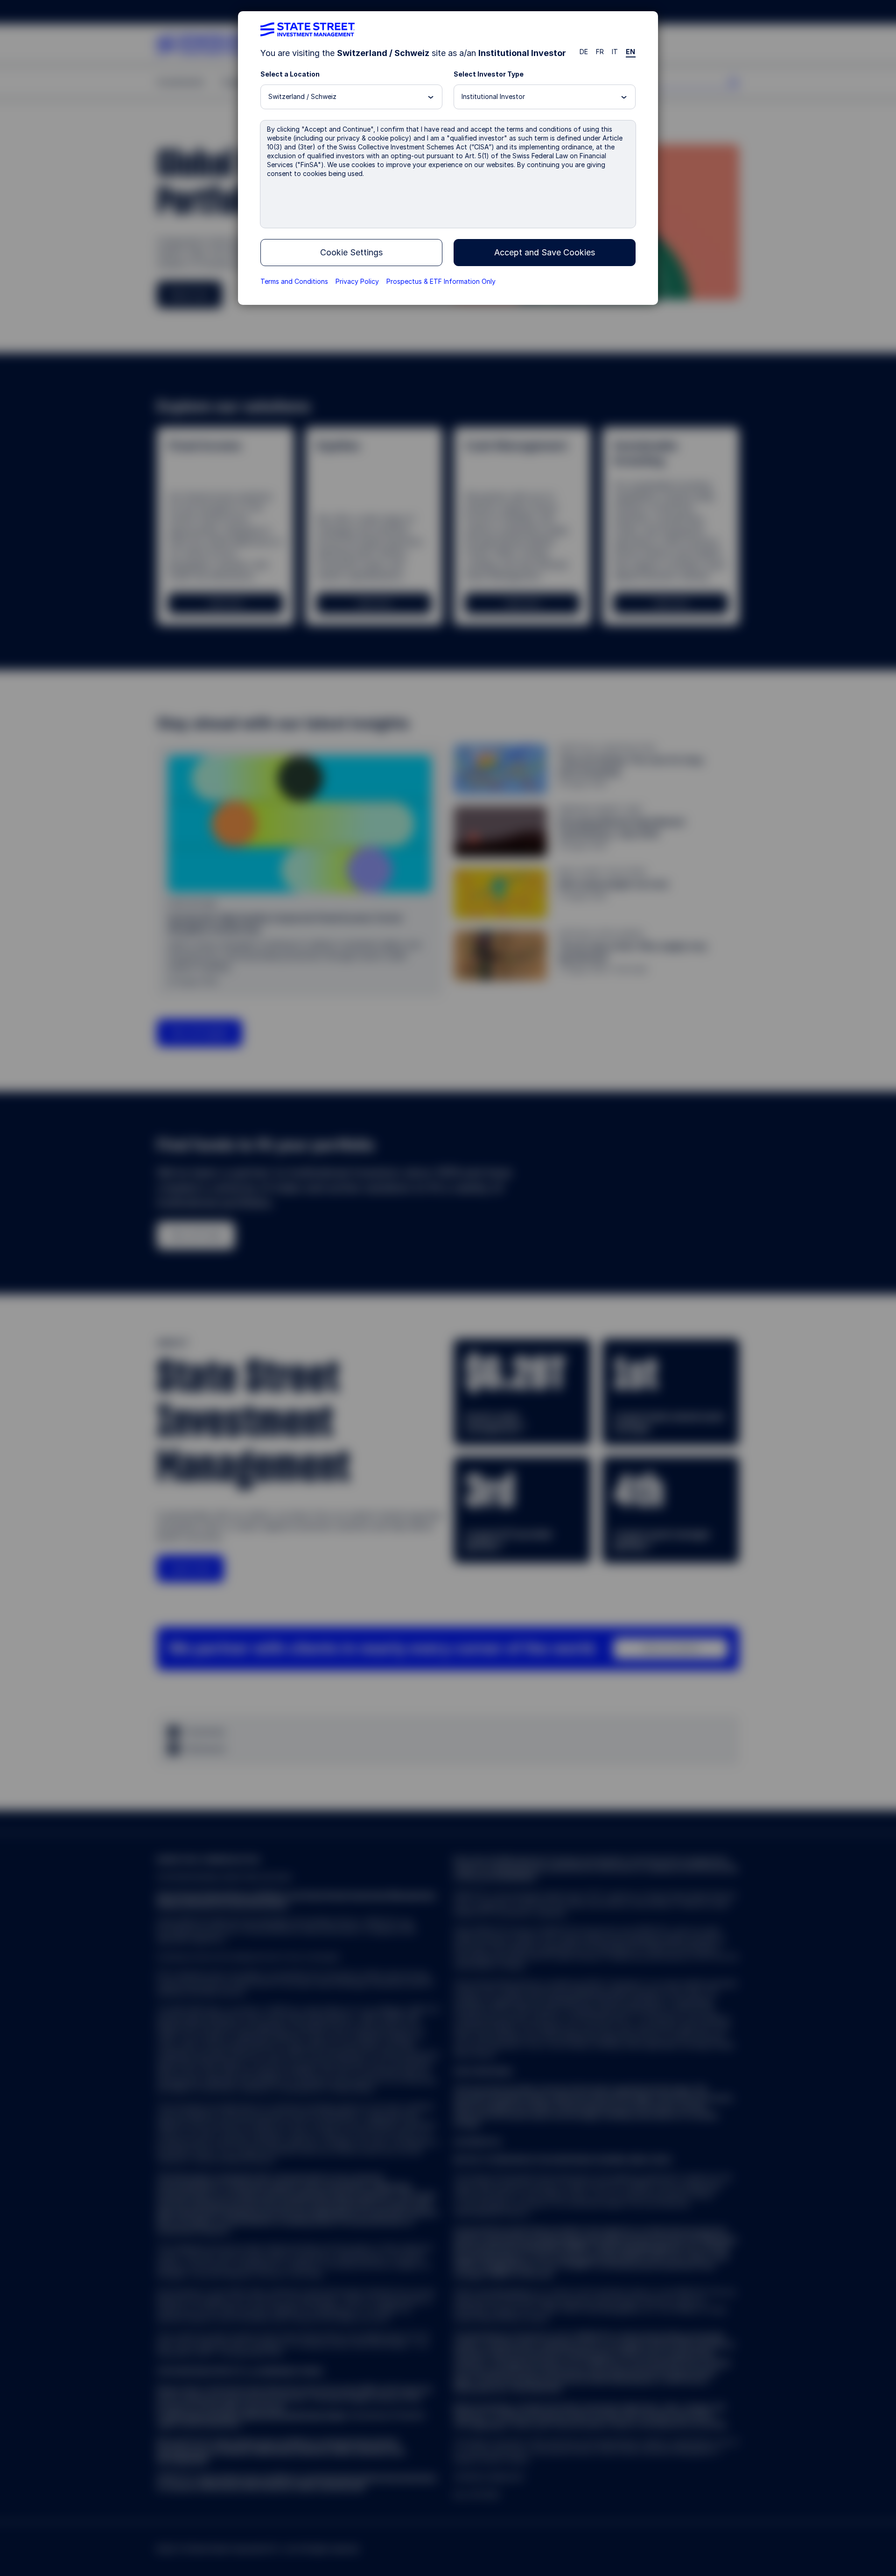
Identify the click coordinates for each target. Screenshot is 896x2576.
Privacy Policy (357, 281)
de (584, 52)
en (631, 52)
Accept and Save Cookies (545, 252)
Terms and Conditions (294, 281)
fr (600, 52)
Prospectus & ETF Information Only (441, 281)
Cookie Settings (351, 252)
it (615, 52)
